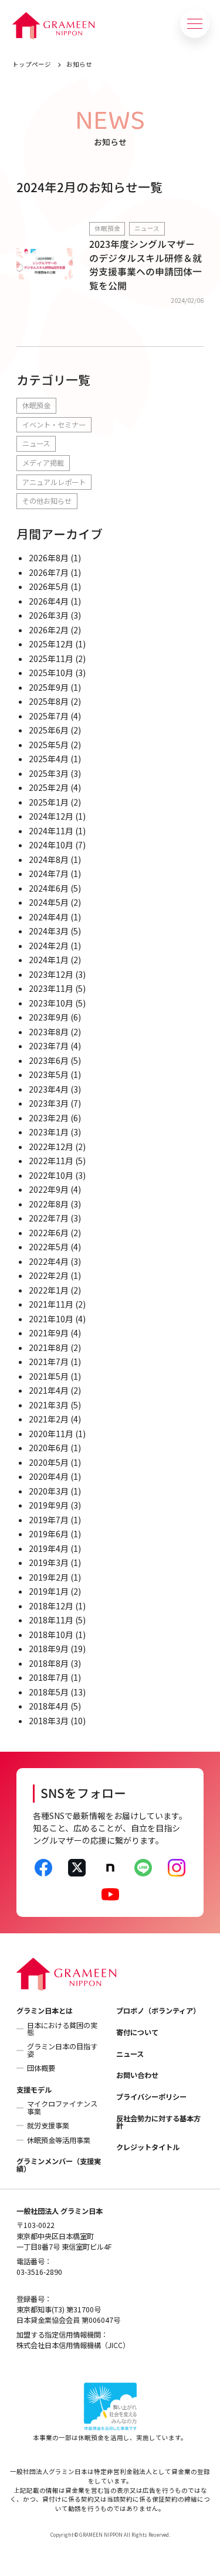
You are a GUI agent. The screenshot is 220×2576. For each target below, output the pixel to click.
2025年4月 (49, 759)
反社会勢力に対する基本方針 (158, 2122)
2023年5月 (49, 1074)
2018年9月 (49, 1649)
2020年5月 (49, 1462)
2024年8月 (49, 859)
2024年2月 (49, 946)
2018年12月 (51, 1606)
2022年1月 (49, 1290)
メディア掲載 (43, 463)
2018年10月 (51, 1635)
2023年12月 (51, 974)
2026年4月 (49, 601)
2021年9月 (49, 1333)
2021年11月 (51, 1304)
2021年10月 (51, 1319)
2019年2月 (49, 1577)
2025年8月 (49, 701)
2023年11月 (51, 988)
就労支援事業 (48, 2125)
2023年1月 (49, 1132)
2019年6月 (49, 1534)
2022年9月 (49, 1189)
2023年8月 (49, 1032)
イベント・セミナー (54, 425)
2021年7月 (49, 1362)
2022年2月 (49, 1275)
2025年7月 (49, 716)
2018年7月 (49, 1677)
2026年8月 (49, 558)
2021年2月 (49, 1419)
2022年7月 (49, 1218)
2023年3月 (49, 1103)
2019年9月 (49, 1505)
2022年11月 (51, 1161)
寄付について (137, 2032)
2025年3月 (49, 773)
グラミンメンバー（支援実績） (59, 2165)
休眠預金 (36, 405)
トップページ (32, 64)
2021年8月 (49, 1347)
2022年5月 (49, 1247)
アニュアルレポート (54, 482)
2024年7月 (49, 874)
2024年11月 (51, 831)
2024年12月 (51, 816)
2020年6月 (49, 1448)
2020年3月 (49, 1491)
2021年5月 (49, 1376)
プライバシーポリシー (151, 2097)
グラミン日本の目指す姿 (62, 2050)
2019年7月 (49, 1520)
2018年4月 (49, 1706)
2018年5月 (49, 1692)
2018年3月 (49, 1721)
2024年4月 (49, 917)
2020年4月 (49, 1476)
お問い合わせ (137, 2075)
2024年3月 (49, 931)
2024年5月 (49, 902)
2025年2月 (49, 787)
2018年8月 (49, 1663)
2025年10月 (51, 673)
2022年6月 (49, 1233)
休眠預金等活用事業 (59, 2140)
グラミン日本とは (45, 2011)
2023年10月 (51, 1003)
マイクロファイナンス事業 (62, 2107)
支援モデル (34, 2090)
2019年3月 (49, 1562)
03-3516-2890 (39, 2272)
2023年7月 (49, 1046)
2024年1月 (49, 960)
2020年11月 (51, 1434)
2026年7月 (49, 572)
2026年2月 (49, 630)
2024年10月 (51, 845)
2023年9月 (49, 1017)
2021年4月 (49, 1390)
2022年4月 (49, 1261)
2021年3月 (49, 1405)
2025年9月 (49, 687)
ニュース (36, 443)
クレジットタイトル (148, 2147)
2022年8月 (49, 1204)
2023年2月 (49, 1118)
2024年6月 (49, 888)
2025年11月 (51, 658)
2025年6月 (49, 730)
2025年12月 (51, 644)
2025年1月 (49, 802)
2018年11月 (51, 1620)
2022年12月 (51, 1147)
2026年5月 (49, 586)
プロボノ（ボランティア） (158, 2011)
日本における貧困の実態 (62, 2029)
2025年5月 (49, 745)
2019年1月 (49, 1591)
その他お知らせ (47, 501)
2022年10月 (51, 1175)
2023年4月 (49, 1089)
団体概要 (41, 2068)
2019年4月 (49, 1548)
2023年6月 (49, 1060)
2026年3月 (49, 615)
